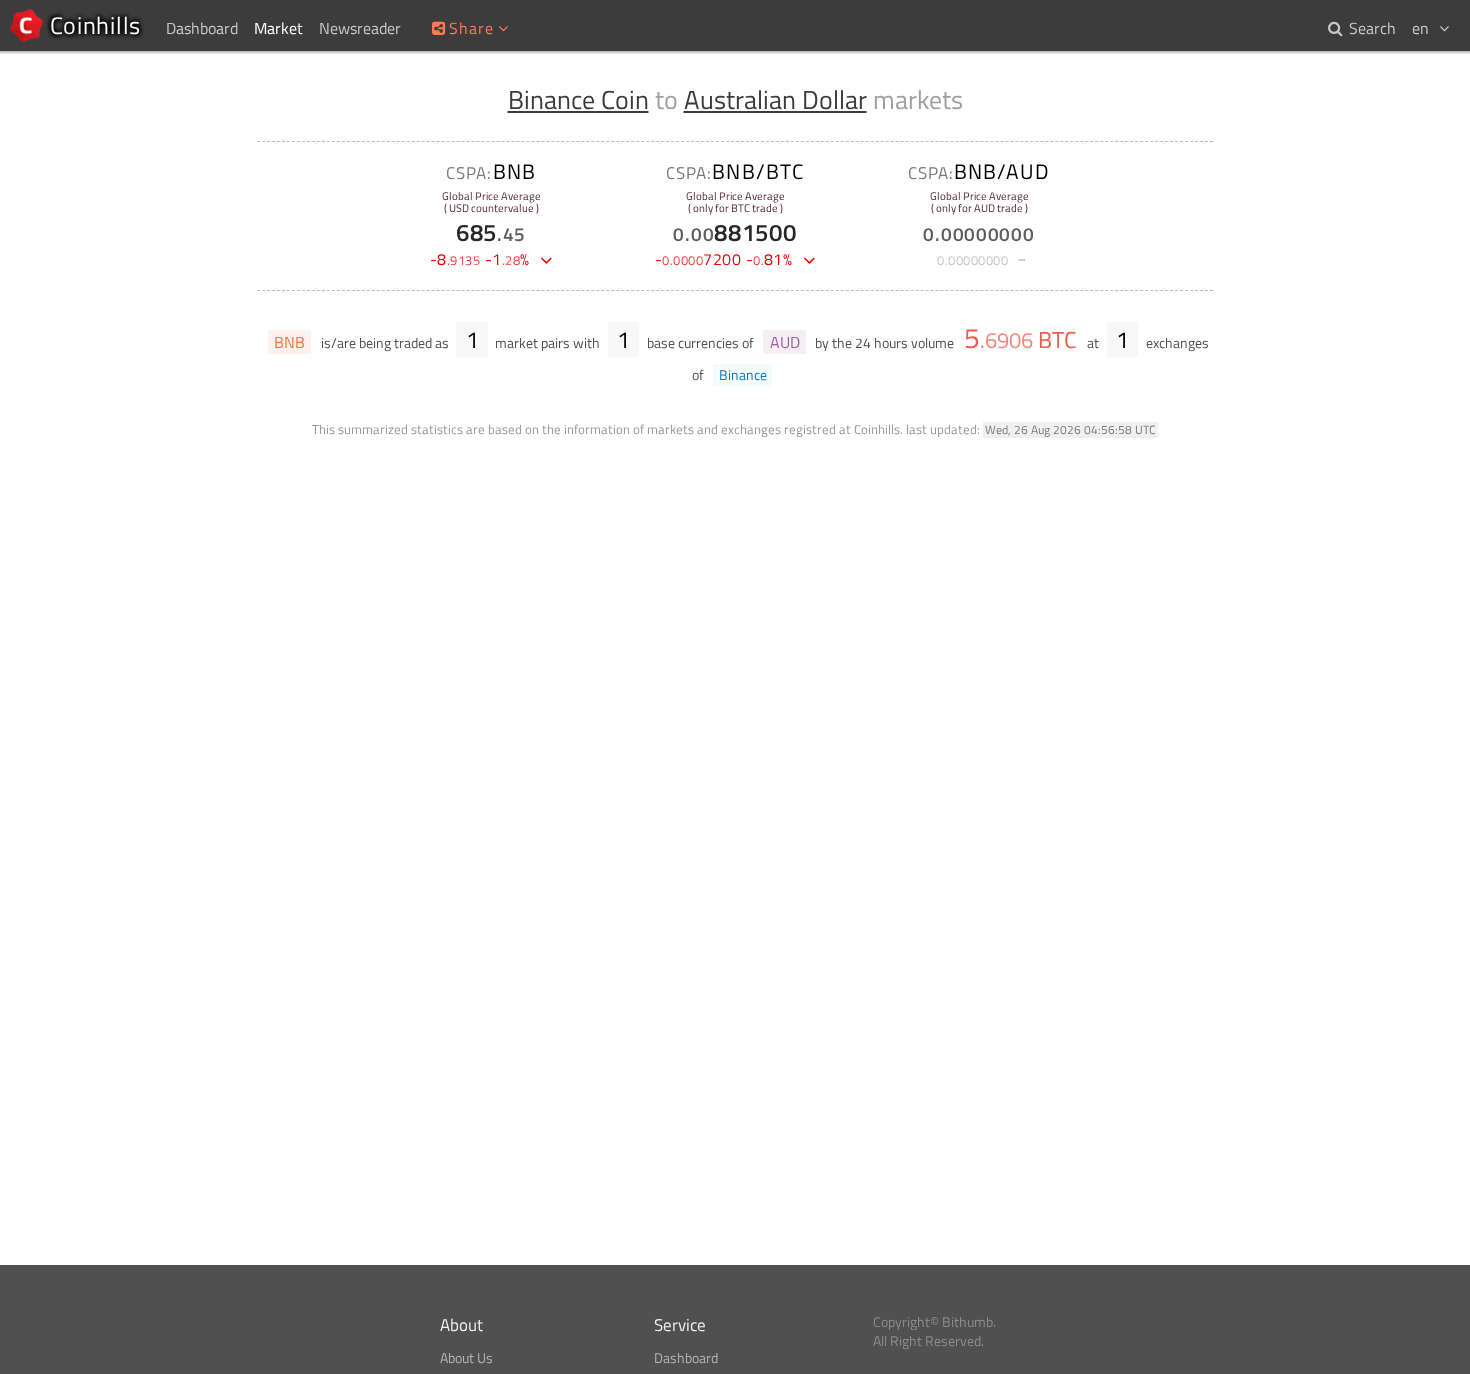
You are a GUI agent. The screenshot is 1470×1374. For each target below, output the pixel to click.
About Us (466, 1358)
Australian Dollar (775, 99)
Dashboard (686, 1358)
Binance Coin (578, 99)
